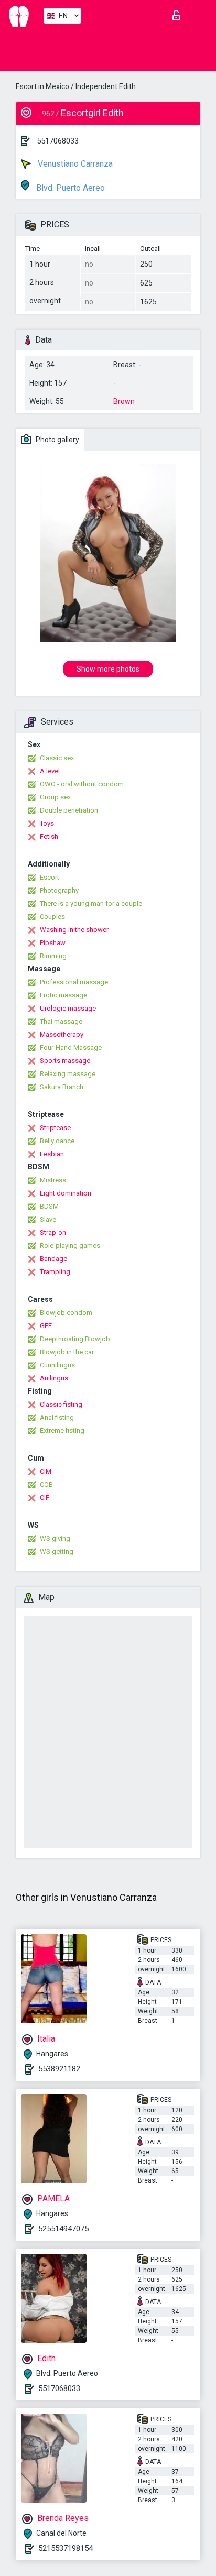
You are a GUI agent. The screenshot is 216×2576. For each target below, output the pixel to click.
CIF (45, 1498)
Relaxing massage (68, 1074)
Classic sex (57, 758)
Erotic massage (63, 995)
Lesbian (52, 1154)
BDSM (49, 1206)
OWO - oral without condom (82, 784)
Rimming (53, 956)
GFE (46, 1326)
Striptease (55, 1128)
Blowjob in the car (67, 1352)
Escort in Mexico (42, 86)
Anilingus (54, 1378)
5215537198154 (66, 2548)
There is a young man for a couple (91, 903)
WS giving (55, 1538)
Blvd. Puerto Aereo (69, 188)
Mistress (53, 1180)
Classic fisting (61, 1404)
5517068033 (58, 141)
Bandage (53, 1259)
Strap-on (53, 1232)
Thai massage (61, 1021)
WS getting (57, 1552)
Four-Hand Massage (71, 1048)
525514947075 (63, 2229)
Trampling (55, 1272)
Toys (47, 823)
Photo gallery (57, 440)
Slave (48, 1219)
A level (50, 771)
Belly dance (57, 1141)
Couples (52, 917)
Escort (50, 877)
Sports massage (65, 1061)
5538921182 (59, 2069)
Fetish (49, 836)
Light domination (66, 1193)
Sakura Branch (62, 1087)
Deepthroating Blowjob (75, 1339)
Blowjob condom (66, 1313)
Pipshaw (53, 943)
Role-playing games (70, 1246)
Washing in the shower (74, 930)
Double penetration (69, 810)
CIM (46, 1471)
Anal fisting (57, 1417)
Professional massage (74, 982)
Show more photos (108, 669)
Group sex (55, 797)
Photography (59, 890)
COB (46, 1484)
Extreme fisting (62, 1430)
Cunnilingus (57, 1365)
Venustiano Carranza (74, 164)
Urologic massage (68, 1008)
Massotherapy (62, 1034)
